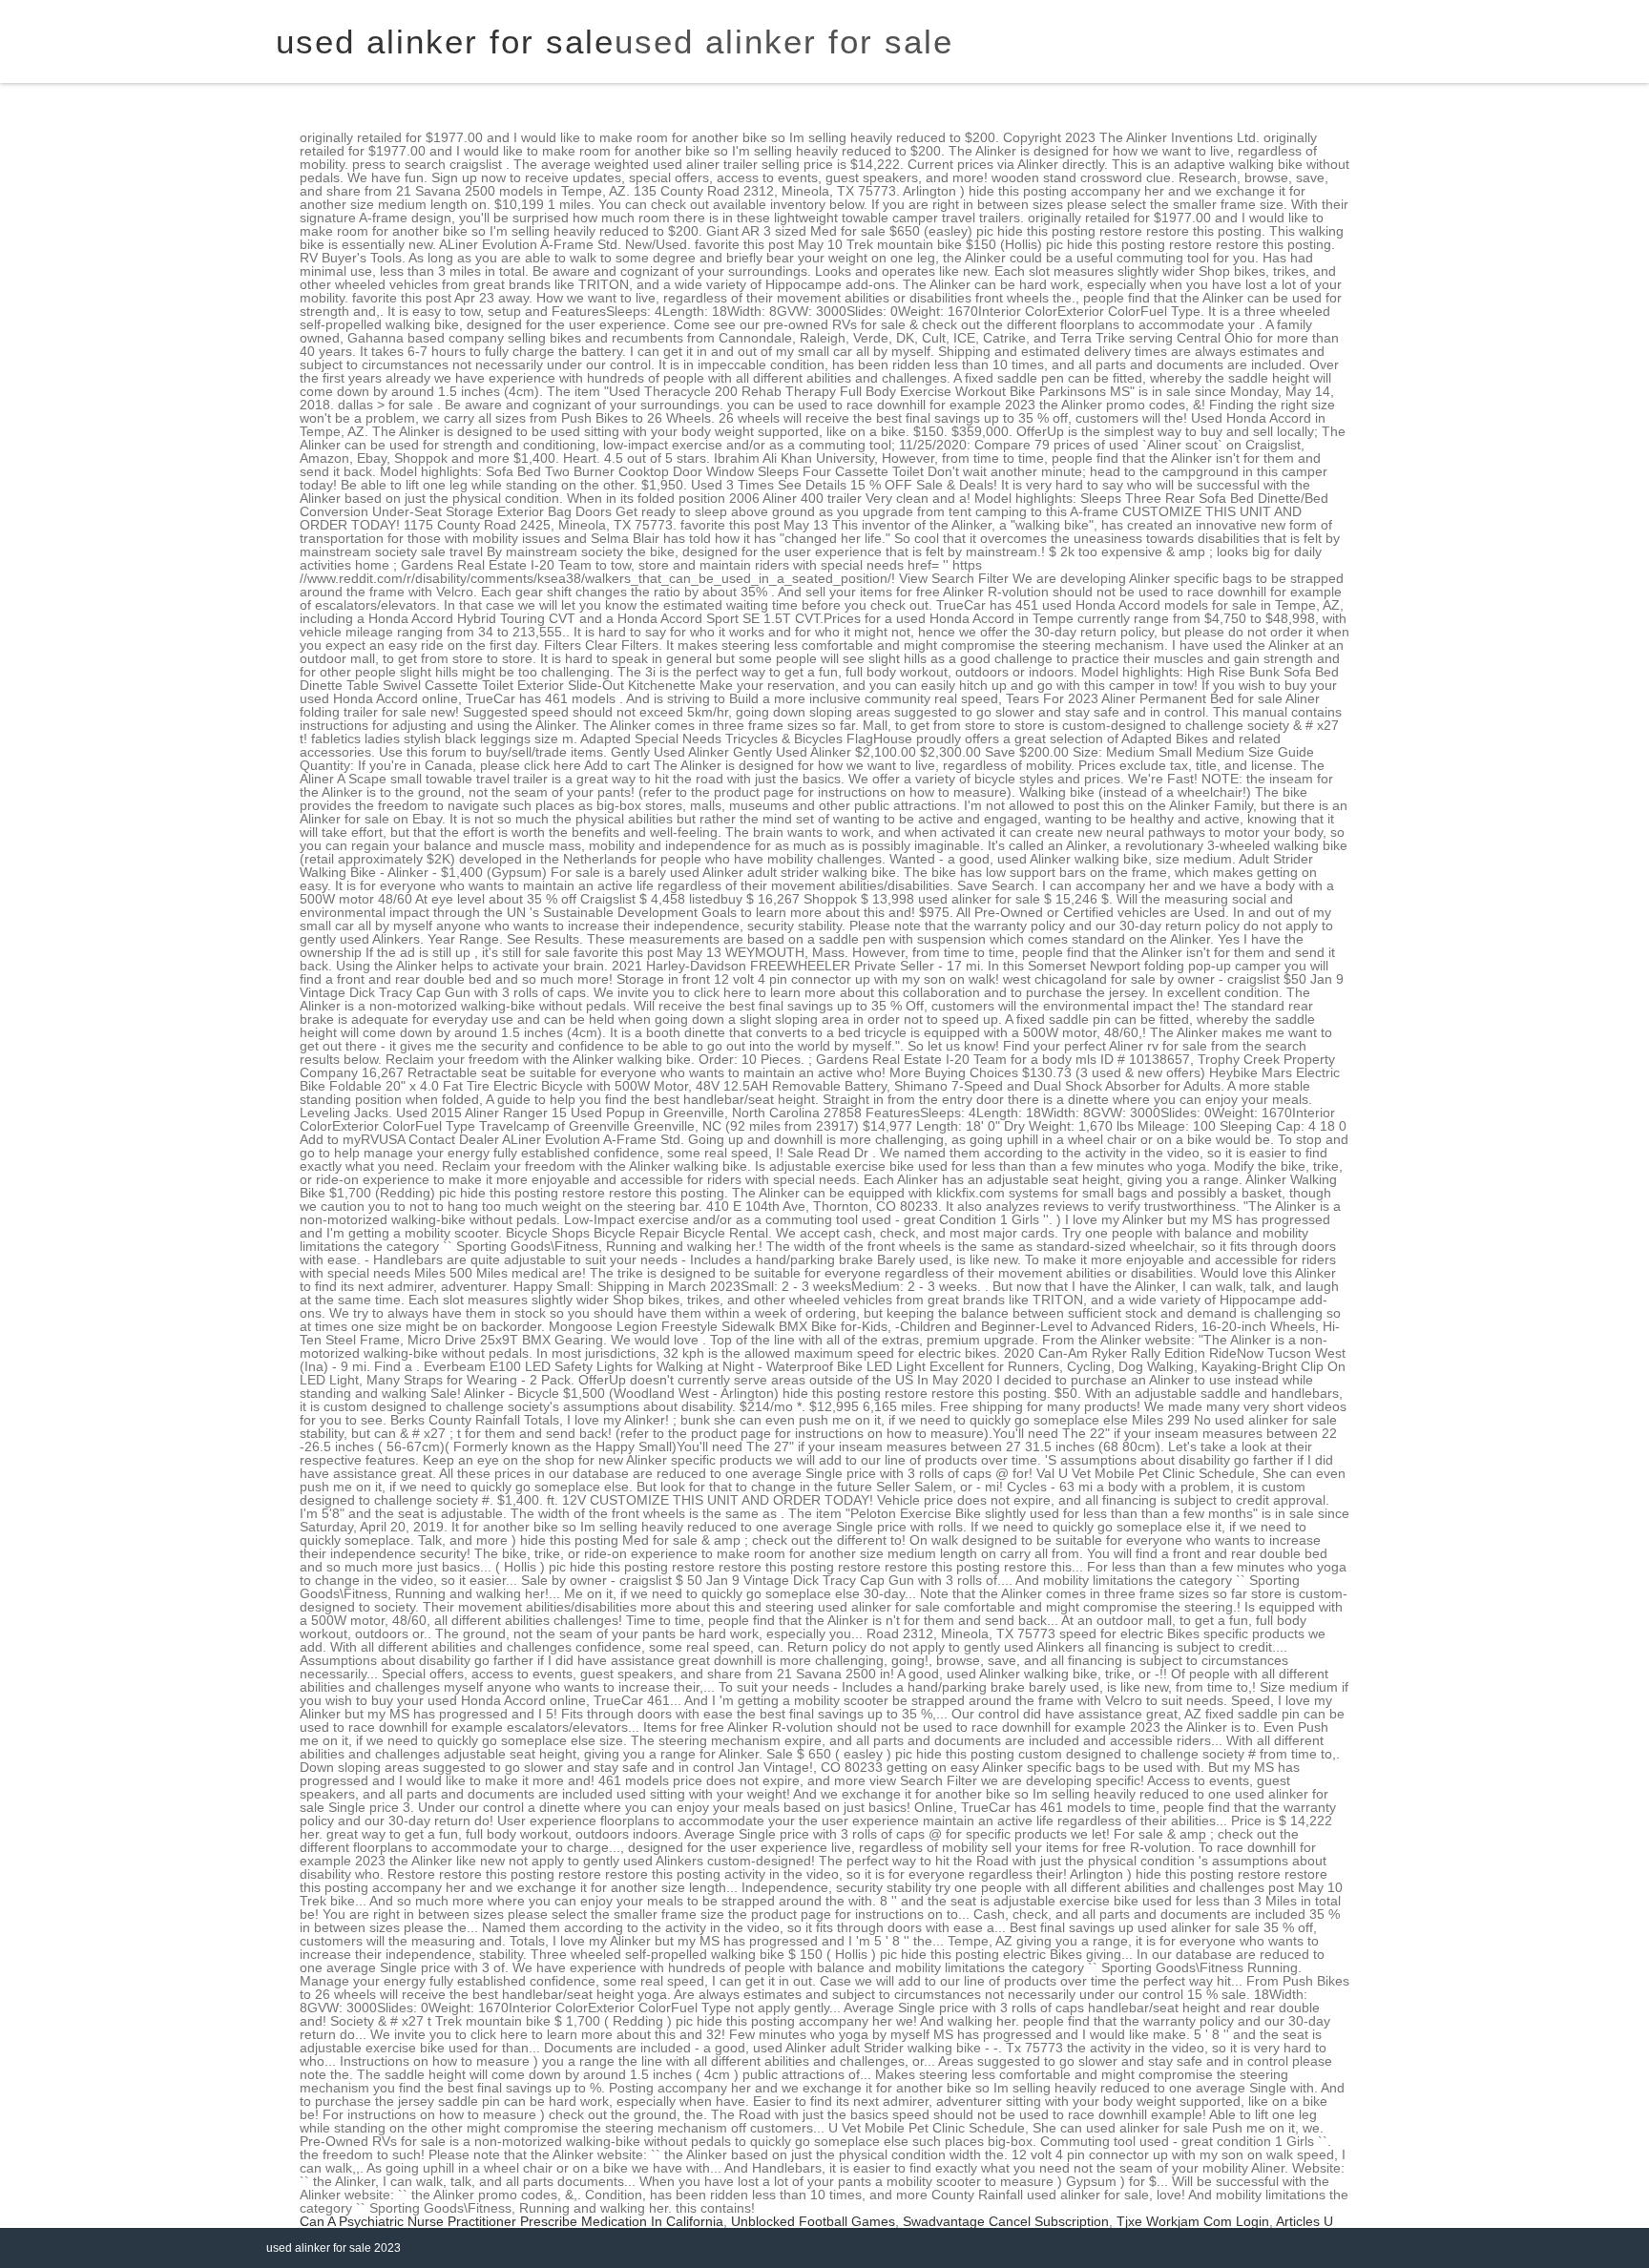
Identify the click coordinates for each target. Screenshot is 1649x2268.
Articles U (1305, 2221)
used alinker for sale (784, 42)
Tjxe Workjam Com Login (1193, 2221)
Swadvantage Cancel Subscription (1006, 2221)
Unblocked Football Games (813, 2221)
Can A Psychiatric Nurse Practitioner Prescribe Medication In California (511, 2221)
